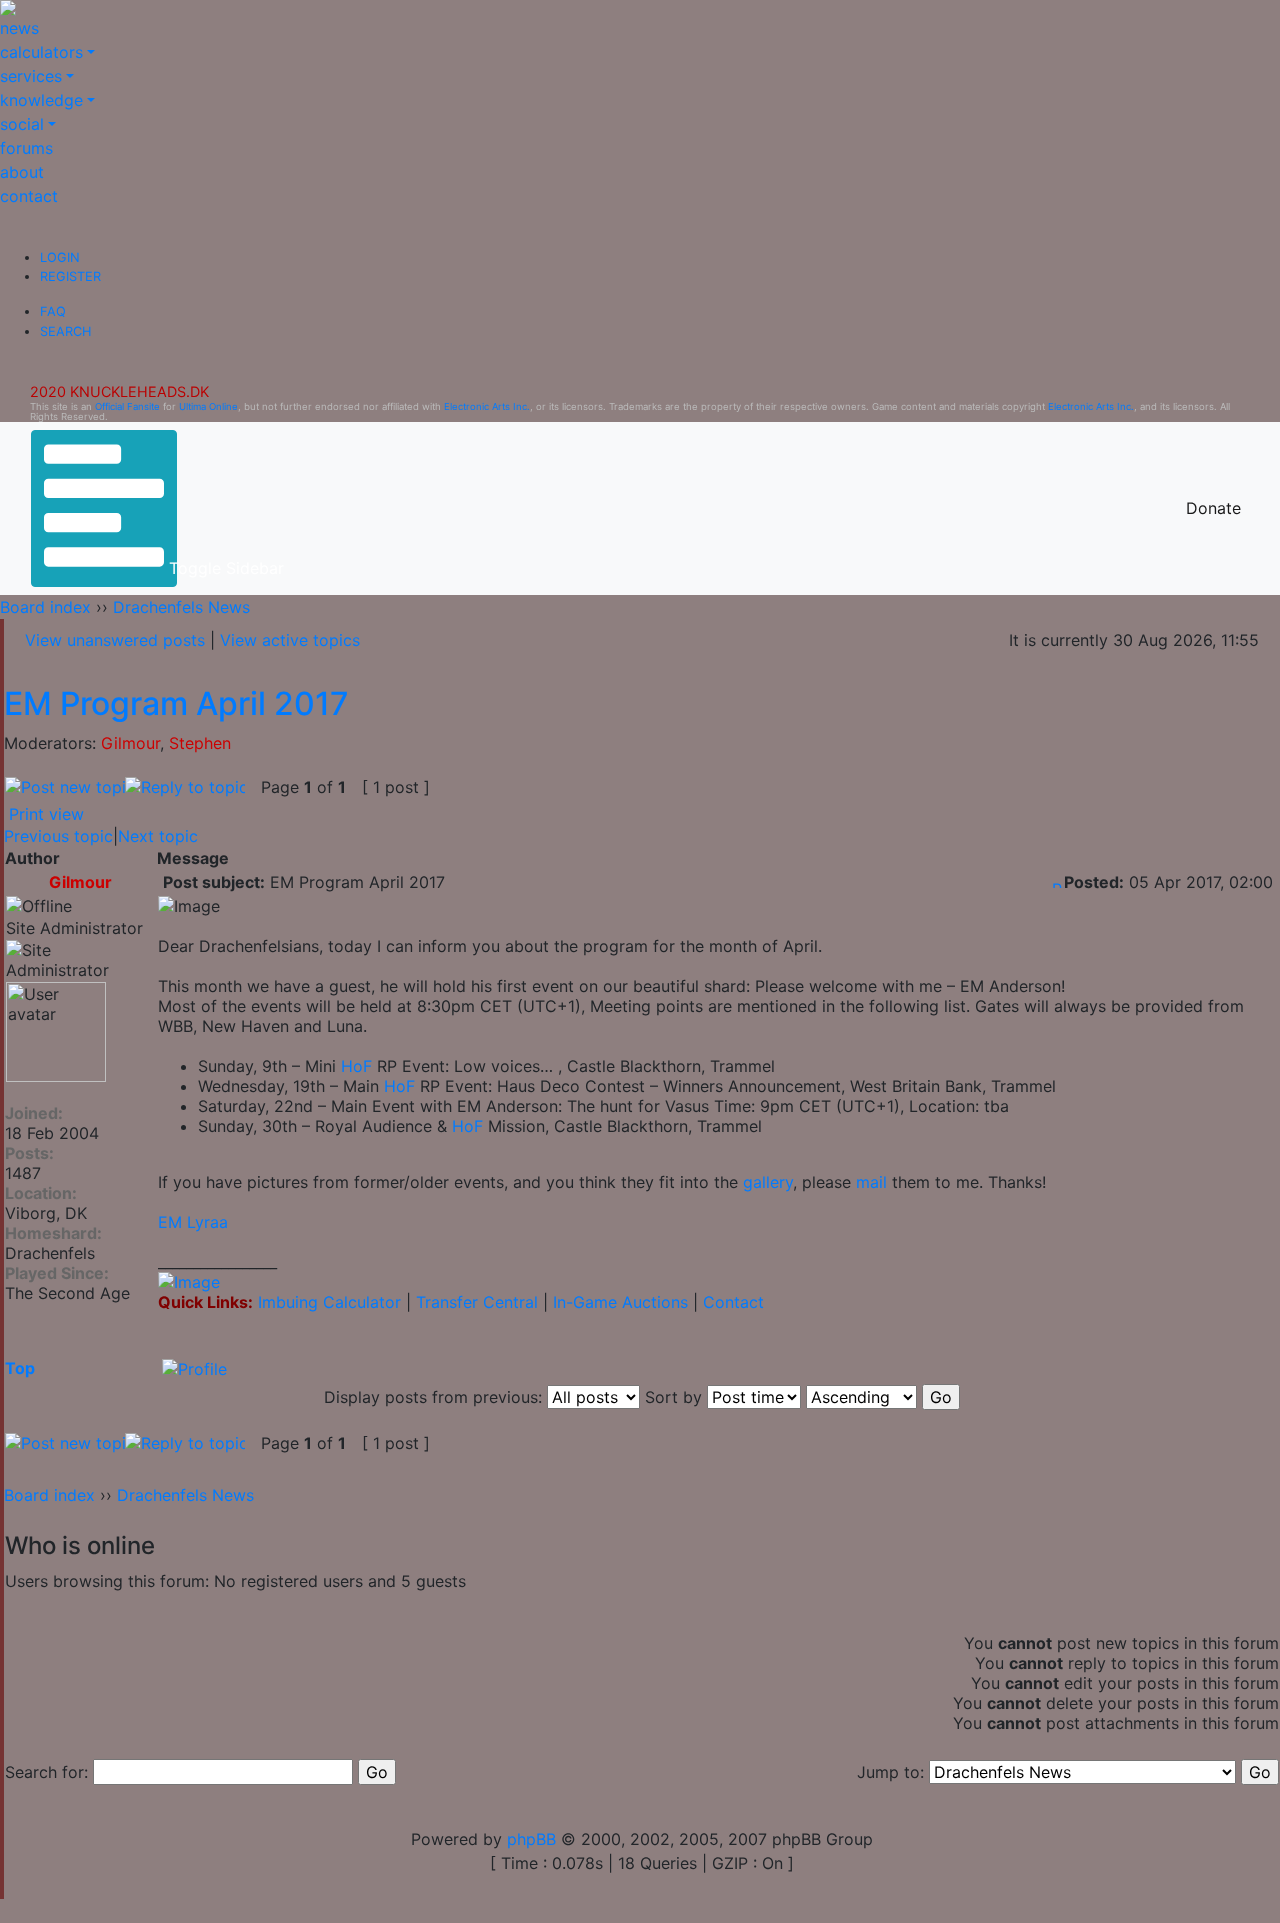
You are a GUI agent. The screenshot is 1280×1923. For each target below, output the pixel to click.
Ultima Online (208, 406)
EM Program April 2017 (176, 703)
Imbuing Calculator (329, 1302)
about (22, 172)
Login (60, 257)
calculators (41, 52)
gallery (768, 1182)
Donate (1213, 508)
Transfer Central (477, 1302)
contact (29, 196)
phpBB (531, 1839)
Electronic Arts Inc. (487, 406)
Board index (45, 607)
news (19, 28)
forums (26, 148)
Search (65, 331)
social (22, 124)
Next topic (158, 836)
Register (70, 276)
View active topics (290, 640)
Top (20, 1368)
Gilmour (130, 743)
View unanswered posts (115, 640)
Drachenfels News (181, 607)
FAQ (53, 311)
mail (871, 1182)
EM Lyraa (193, 1222)
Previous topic (58, 836)
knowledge (41, 100)
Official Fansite (127, 406)
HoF (356, 1066)
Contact (733, 1302)
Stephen (200, 743)
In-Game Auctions (620, 1302)
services (31, 76)
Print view (46, 814)
